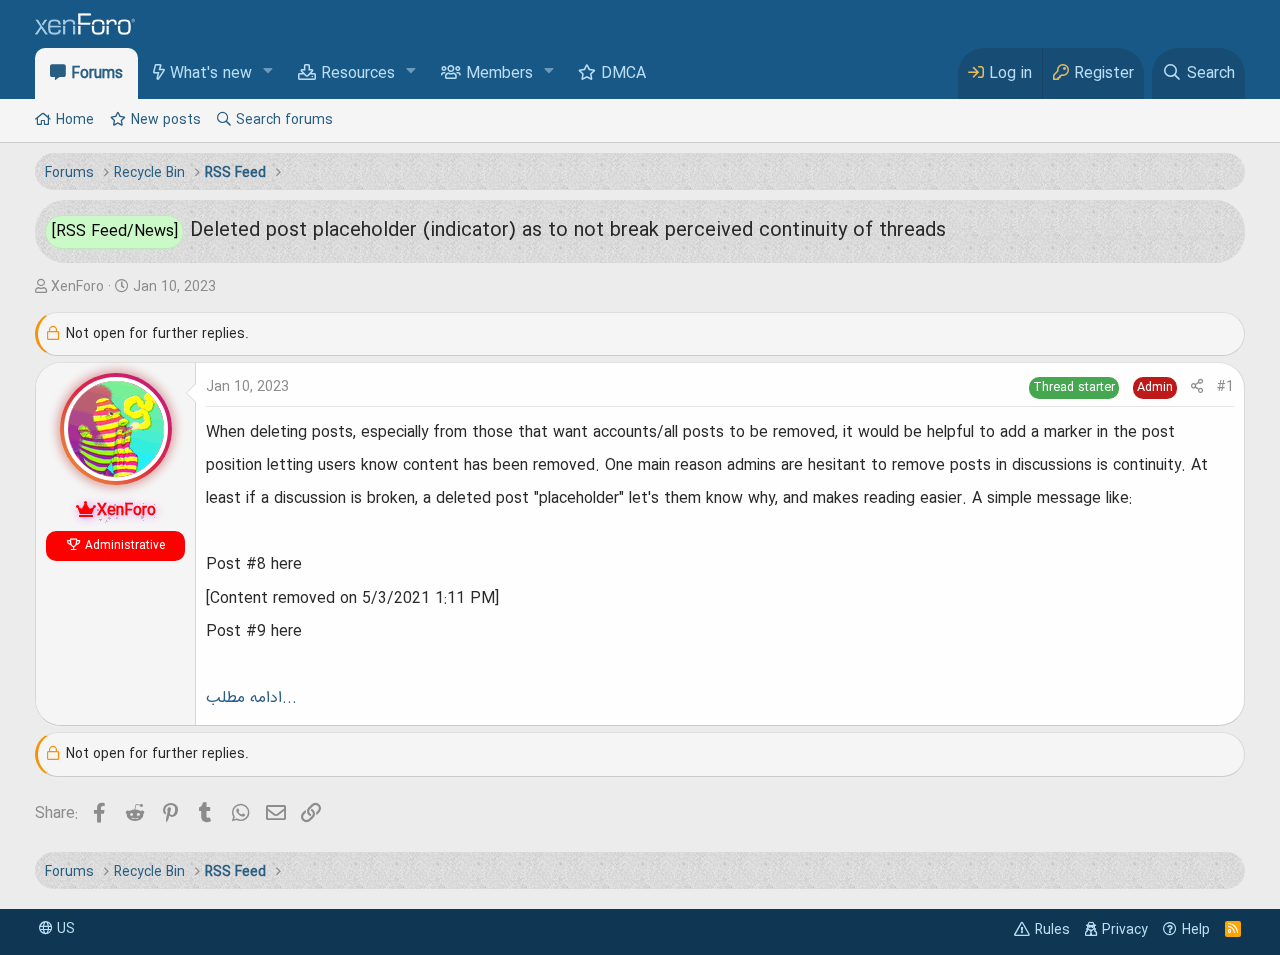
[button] (268, 72)
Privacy (1125, 930)
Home (75, 120)
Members (499, 74)
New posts (166, 120)
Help (1196, 930)
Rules (1052, 930)
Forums (97, 74)
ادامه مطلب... (251, 698)
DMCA (623, 74)
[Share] (1197, 387)
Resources (358, 74)
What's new (211, 74)
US (64, 929)
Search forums (284, 120)
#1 (1225, 387)
